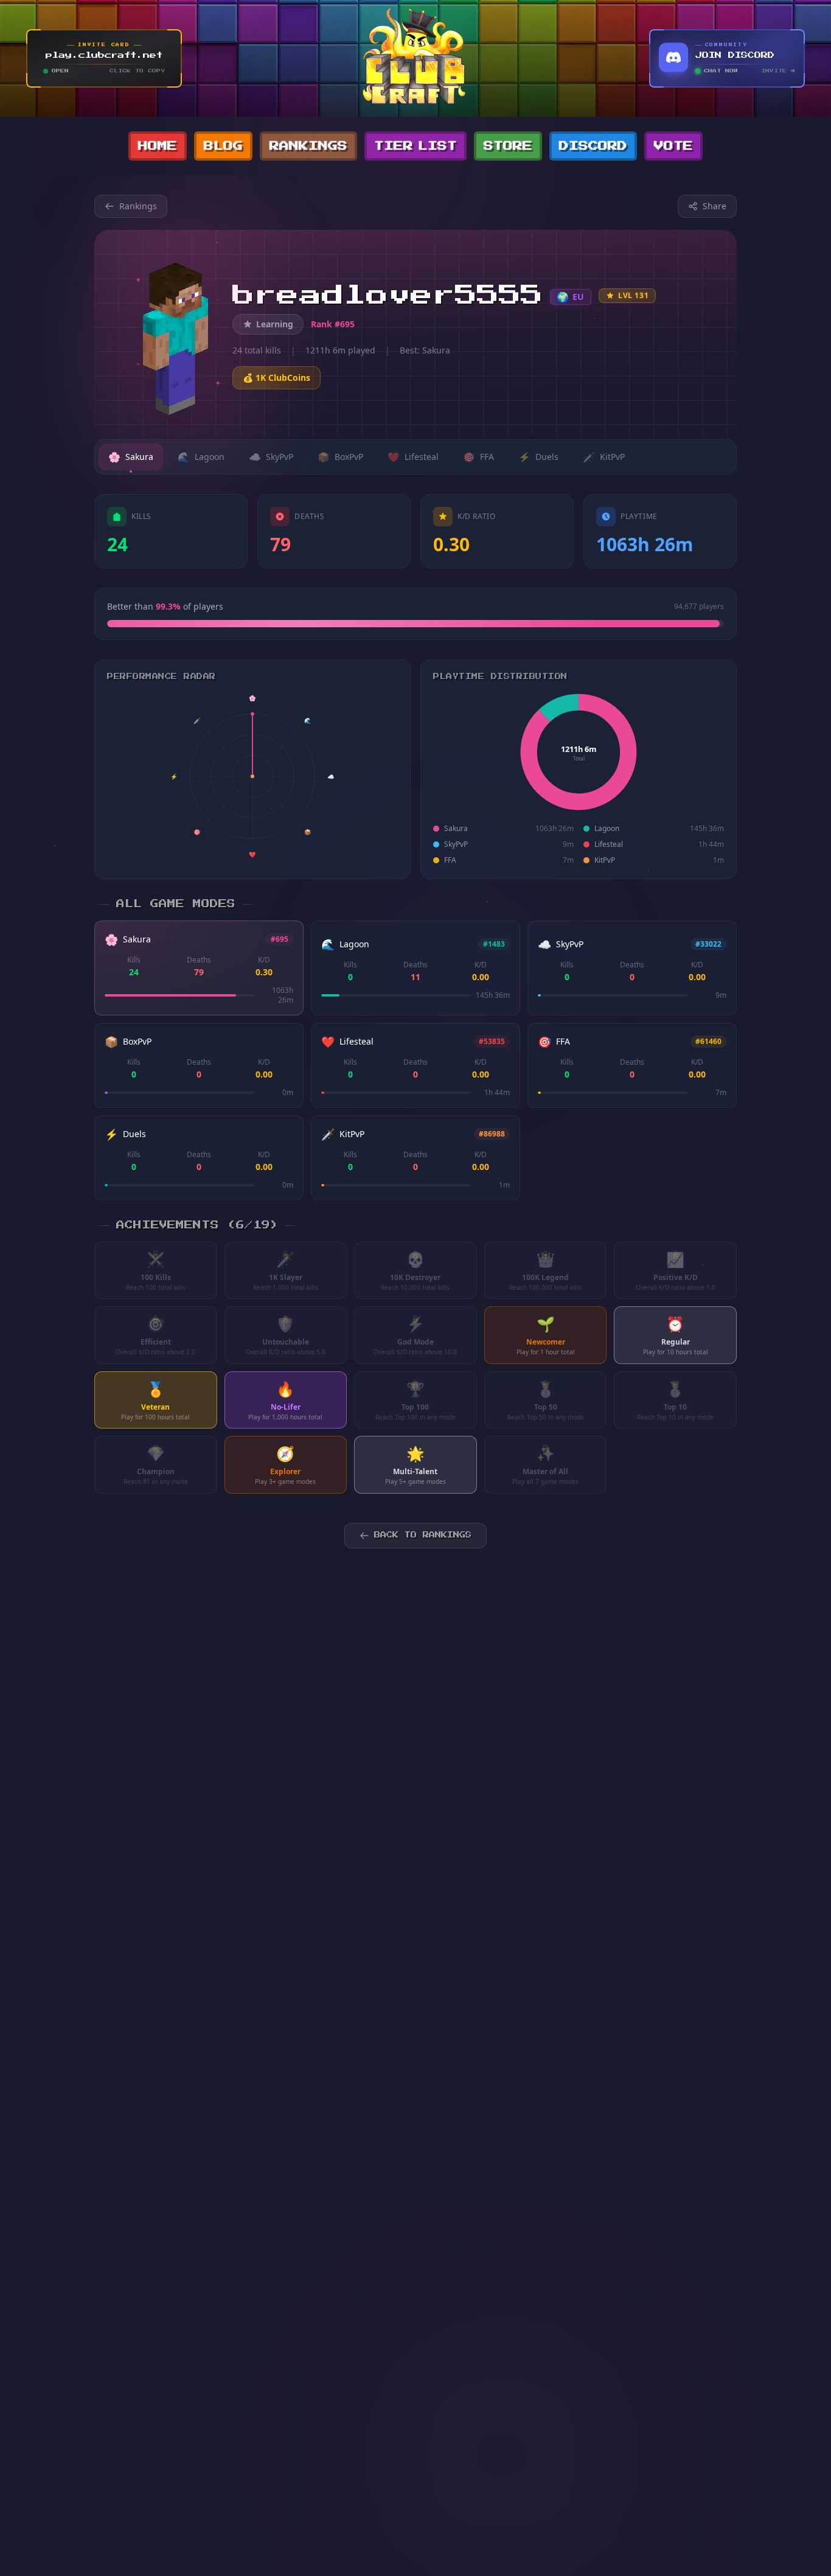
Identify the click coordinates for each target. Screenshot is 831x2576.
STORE (508, 146)
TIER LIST (415, 146)
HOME (158, 146)
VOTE (673, 146)
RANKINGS (308, 146)
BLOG (223, 146)
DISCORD (593, 146)
